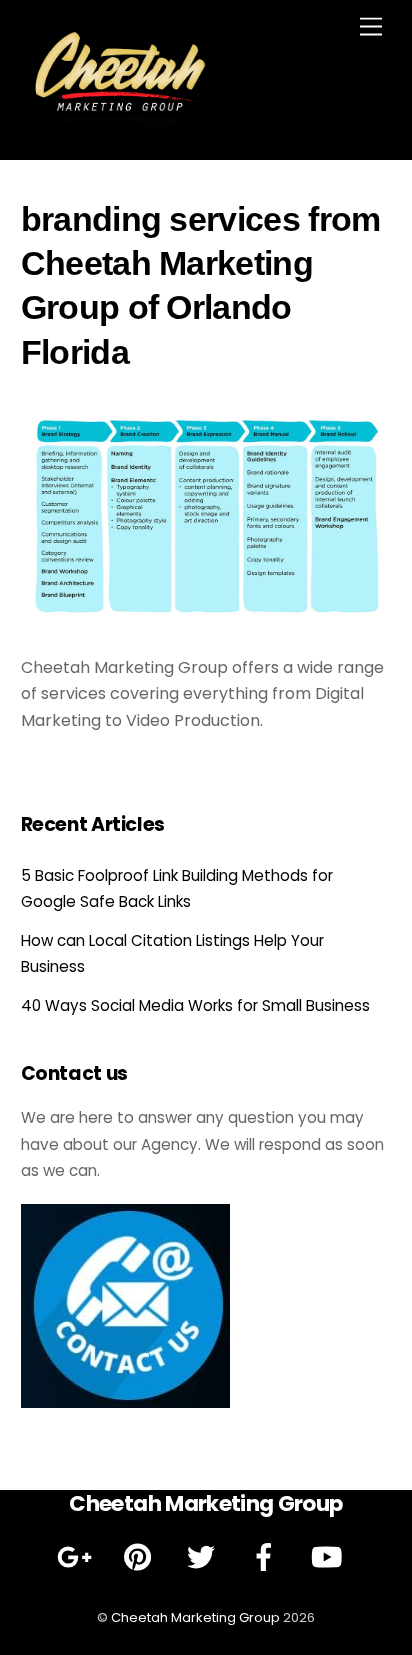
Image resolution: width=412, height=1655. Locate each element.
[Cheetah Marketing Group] (121, 124)
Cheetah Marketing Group (195, 1617)
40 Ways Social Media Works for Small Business (195, 1005)
